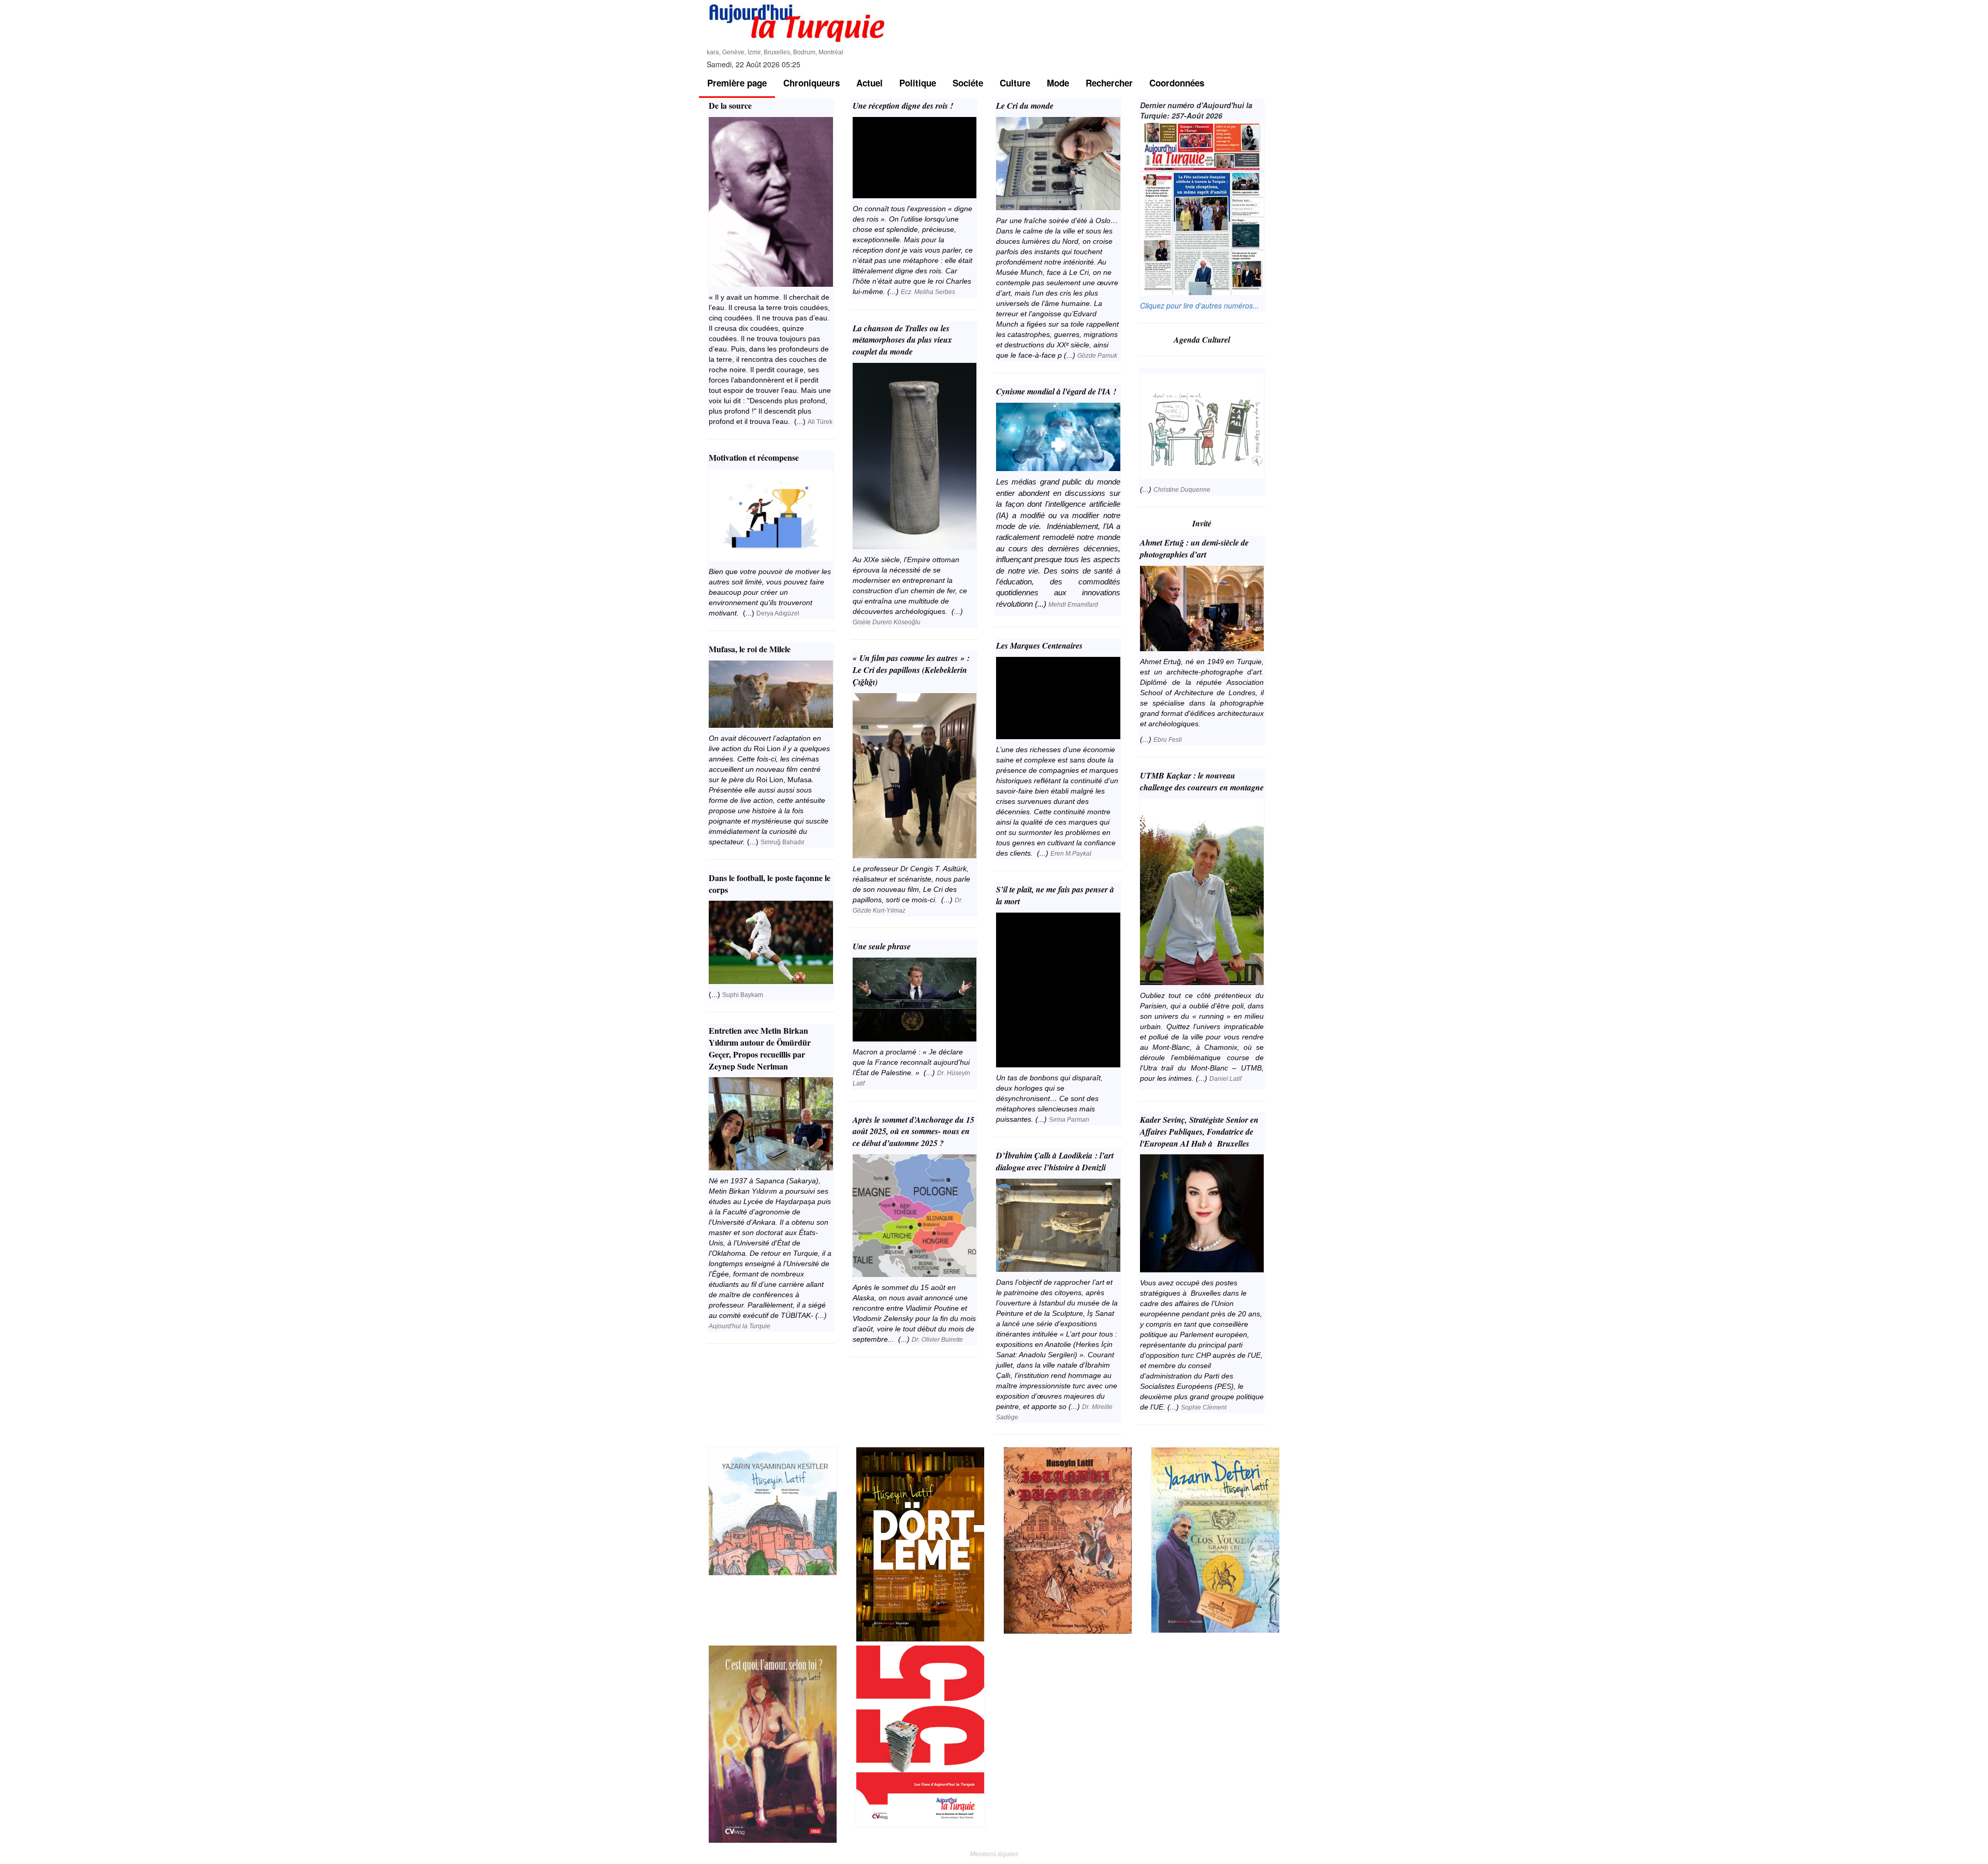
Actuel (869, 83)
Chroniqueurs (812, 83)
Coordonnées (1177, 83)
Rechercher (1109, 83)
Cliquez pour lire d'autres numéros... (1200, 305)
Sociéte (968, 83)
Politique (918, 83)
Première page (737, 83)
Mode (1058, 83)
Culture (1015, 83)
